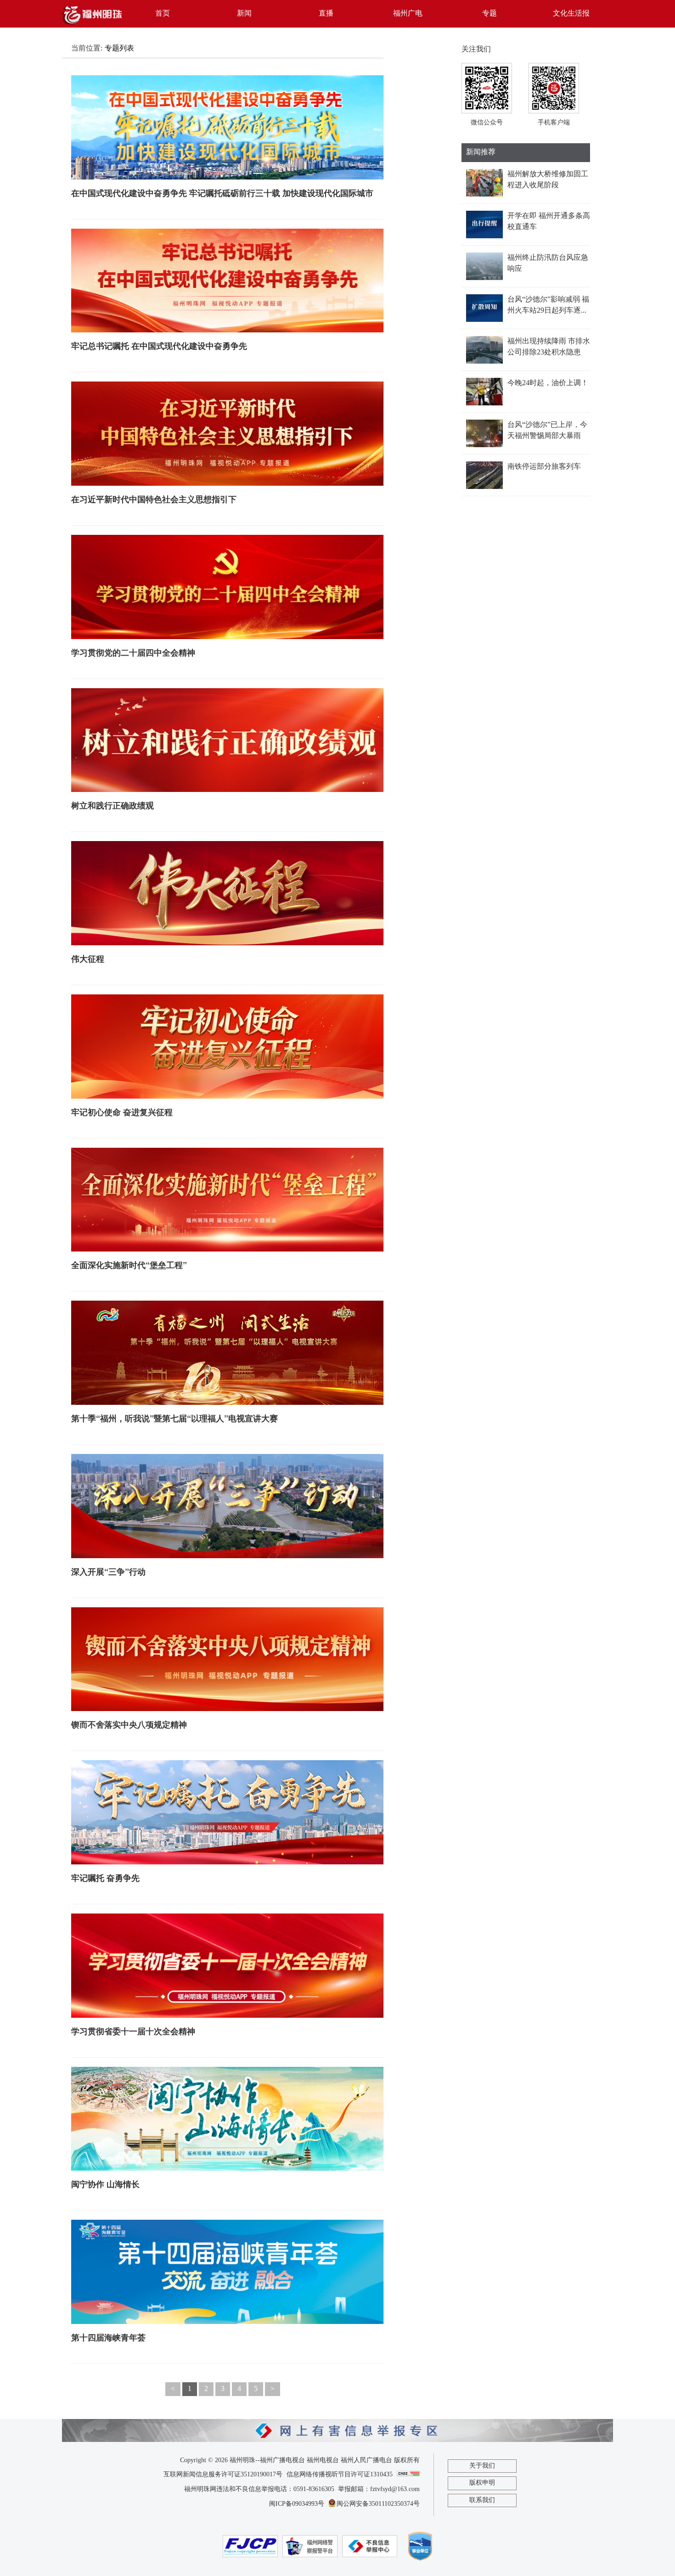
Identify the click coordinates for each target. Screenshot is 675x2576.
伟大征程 (88, 959)
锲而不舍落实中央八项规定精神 (129, 1724)
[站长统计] (408, 2474)
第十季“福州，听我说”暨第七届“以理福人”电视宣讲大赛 (174, 1418)
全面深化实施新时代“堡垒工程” (129, 1265)
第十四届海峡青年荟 (108, 2337)
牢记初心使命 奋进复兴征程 (122, 1112)
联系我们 (482, 2500)
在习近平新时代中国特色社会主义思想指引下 (154, 499)
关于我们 (482, 2466)
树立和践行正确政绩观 (112, 805)
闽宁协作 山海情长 (105, 2184)
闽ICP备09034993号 (297, 2504)
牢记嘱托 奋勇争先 (105, 1878)
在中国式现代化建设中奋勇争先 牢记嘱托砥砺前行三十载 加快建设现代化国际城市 (222, 193)
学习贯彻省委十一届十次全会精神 (133, 2031)
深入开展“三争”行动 (108, 1571)
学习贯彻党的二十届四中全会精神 (133, 652)
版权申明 (482, 2483)
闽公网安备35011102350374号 (378, 2504)
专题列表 (119, 48)
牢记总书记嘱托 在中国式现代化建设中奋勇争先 (159, 346)
